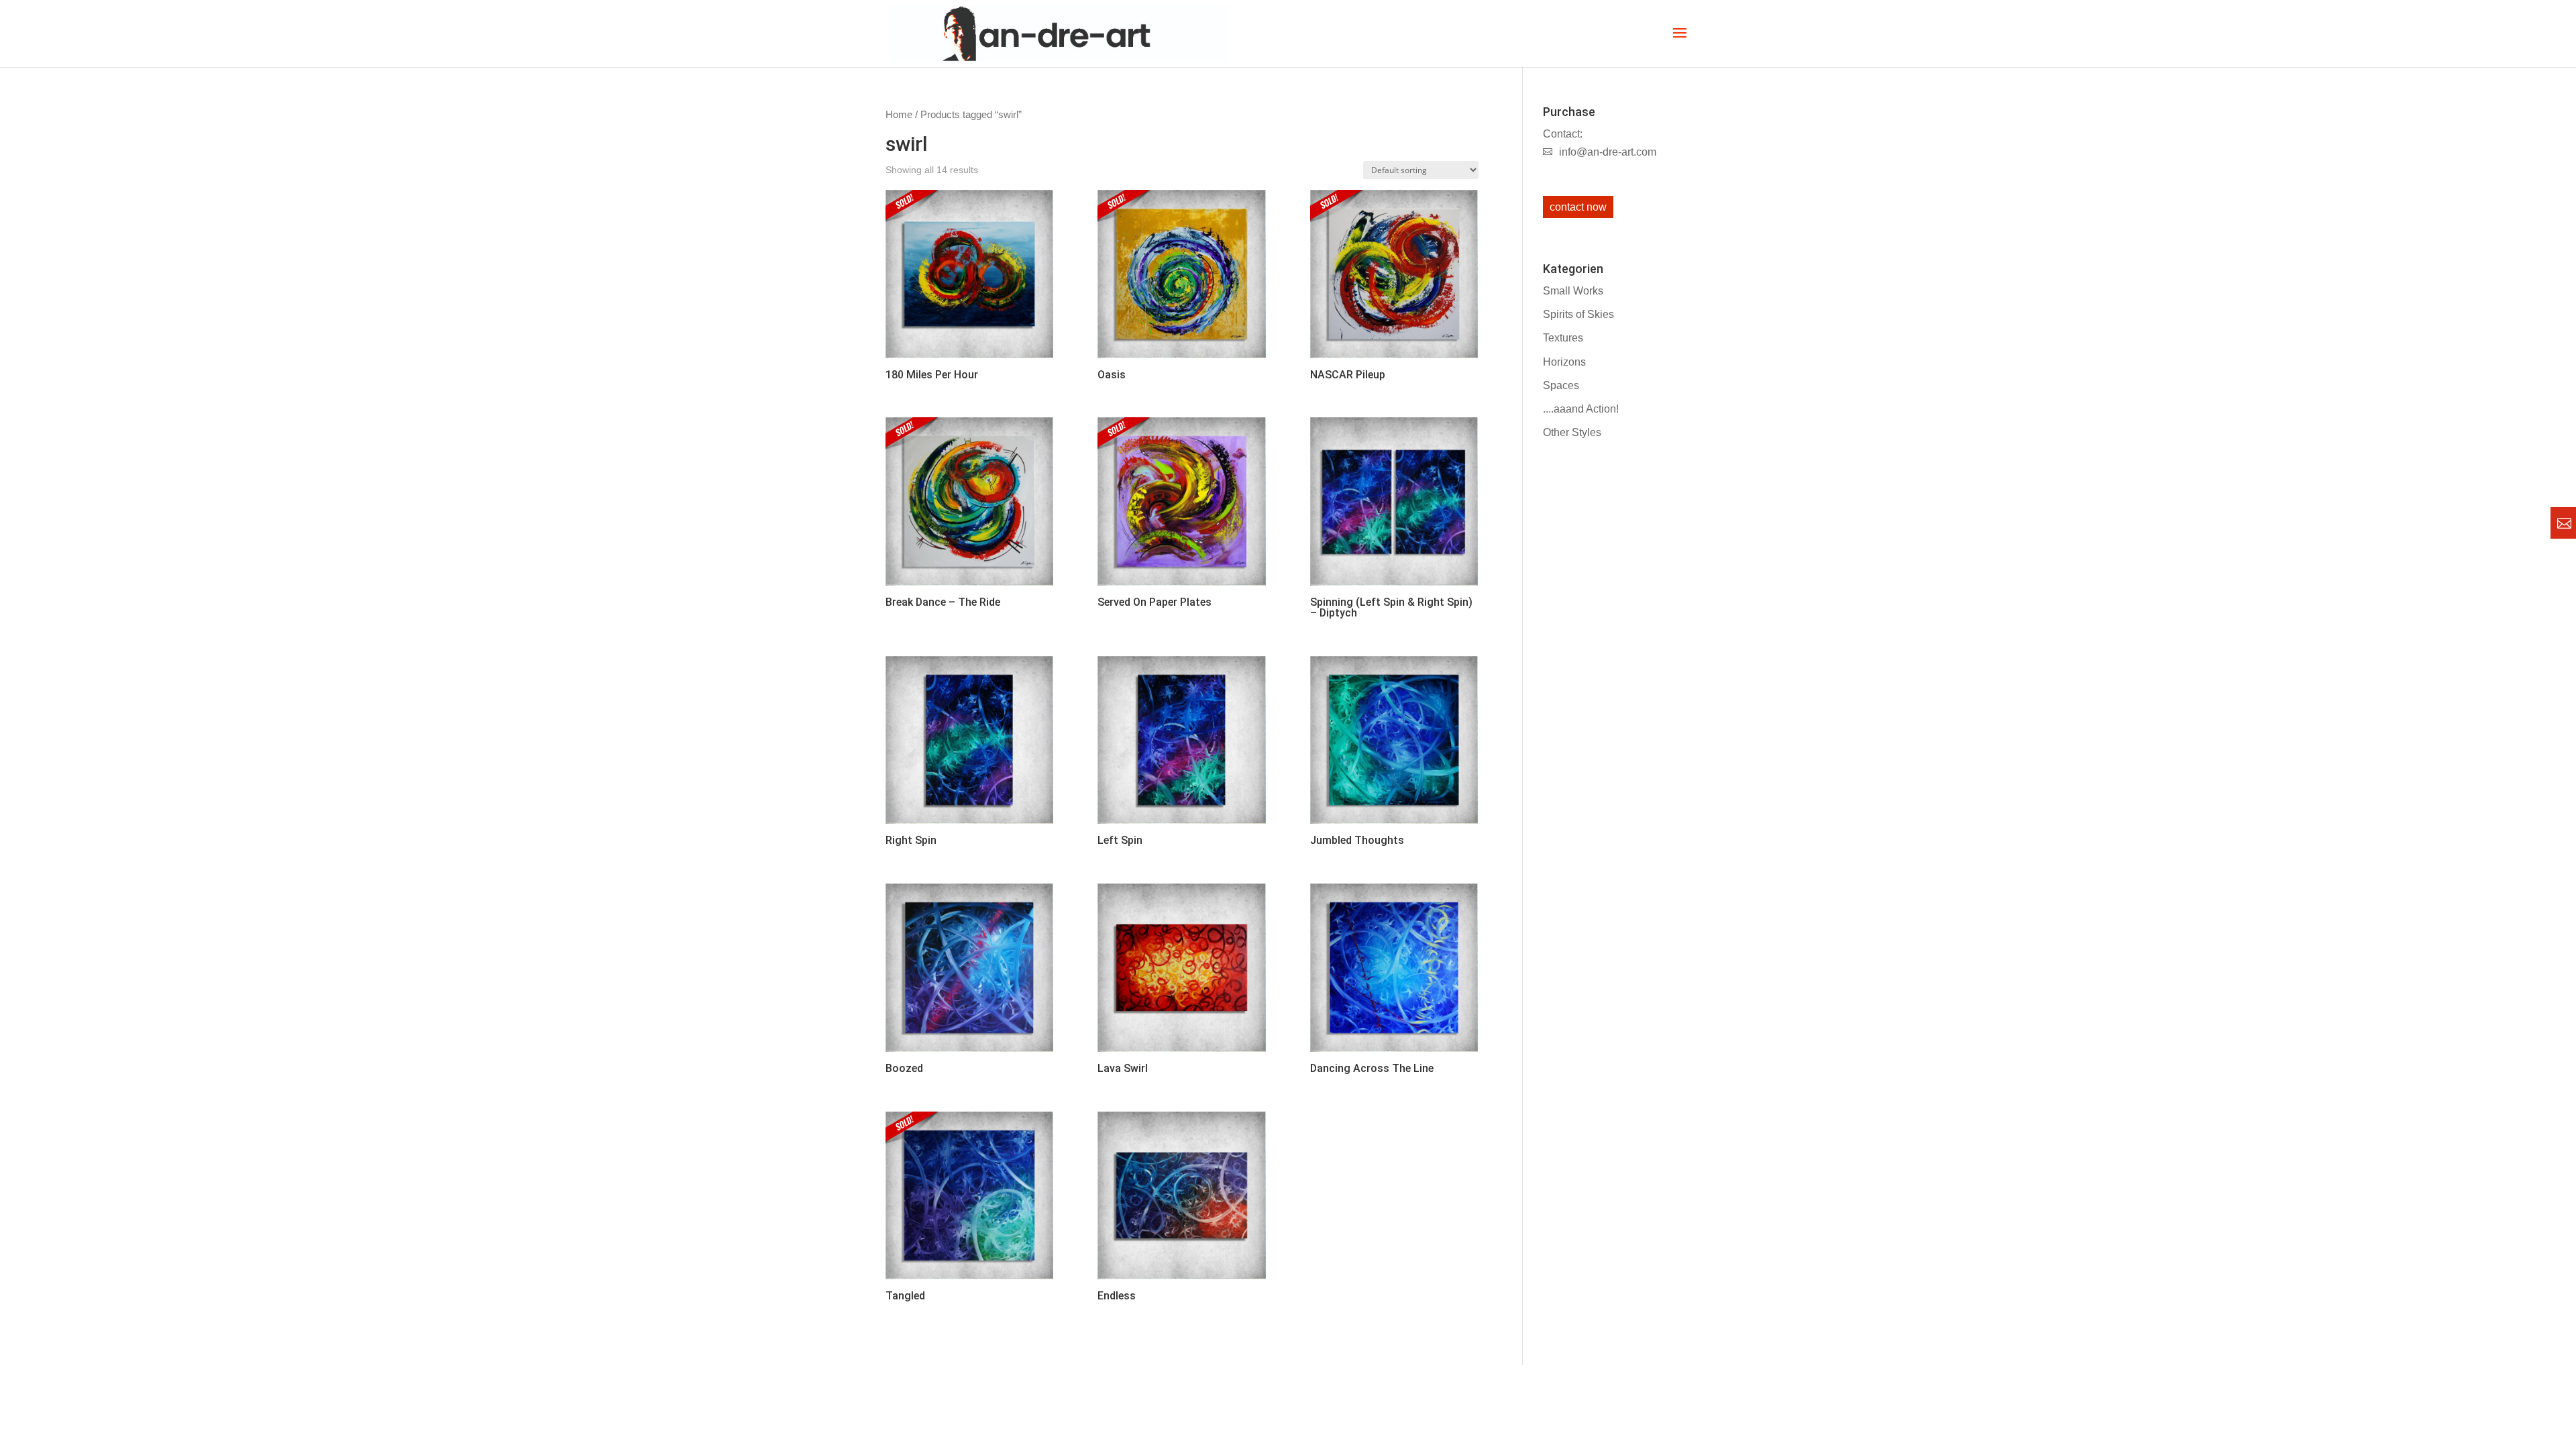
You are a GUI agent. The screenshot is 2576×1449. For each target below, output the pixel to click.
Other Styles (1572, 432)
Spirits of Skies (1578, 314)
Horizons (1564, 362)
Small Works (1573, 291)
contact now (1578, 207)
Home (899, 115)
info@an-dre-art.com (1608, 152)
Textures (1563, 338)
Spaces (1561, 385)
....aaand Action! (1581, 409)
